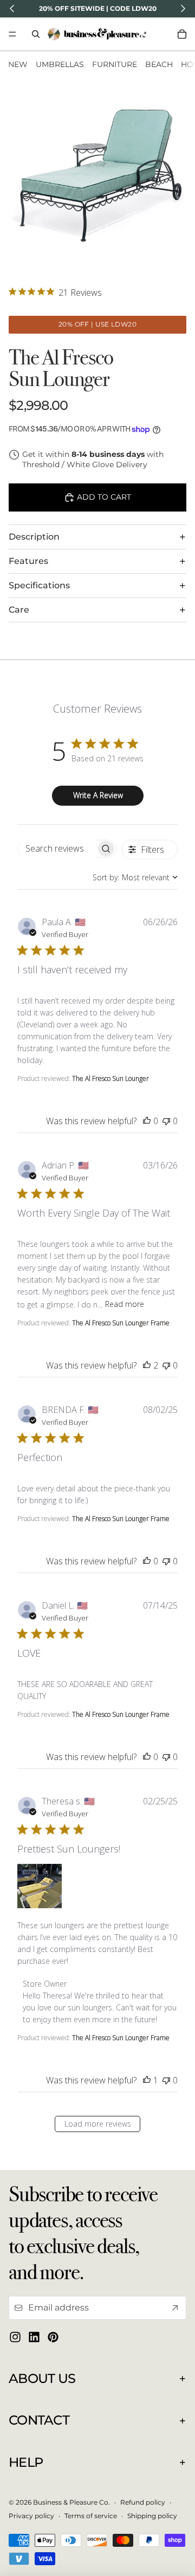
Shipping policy (152, 2516)
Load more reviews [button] (98, 2124)
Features (28, 561)
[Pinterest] (53, 2337)
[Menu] (12, 34)
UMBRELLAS (60, 64)
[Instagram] (15, 2337)
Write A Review (98, 795)
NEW (18, 64)
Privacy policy (31, 2516)
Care (19, 610)
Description (34, 537)
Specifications (39, 585)
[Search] (36, 34)
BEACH (159, 64)
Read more (125, 1304)
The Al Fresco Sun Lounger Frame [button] (121, 1323)
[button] (40, 1886)
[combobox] (135, 877)
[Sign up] (175, 2308)
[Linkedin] (34, 2337)
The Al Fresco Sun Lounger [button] (110, 1078)
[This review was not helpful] (166, 1121)
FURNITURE (115, 64)
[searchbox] (57, 849)
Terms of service (91, 2516)
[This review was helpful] (147, 1121)
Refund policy (143, 2502)
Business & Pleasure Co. (71, 2502)
